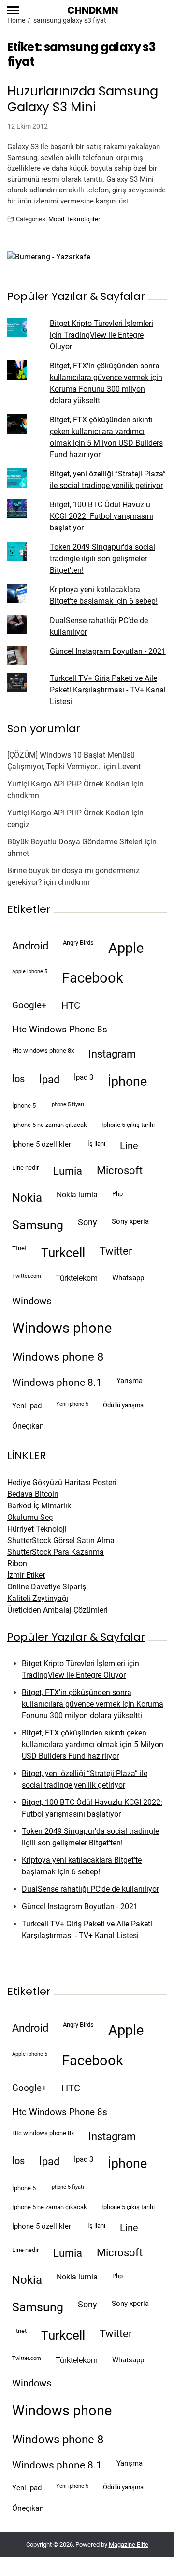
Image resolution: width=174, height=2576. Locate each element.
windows (32, 1301)
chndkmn (23, 795)
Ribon (17, 1564)
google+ (29, 1005)
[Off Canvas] (13, 10)
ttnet (19, 1248)
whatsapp (128, 1278)
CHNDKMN (93, 10)
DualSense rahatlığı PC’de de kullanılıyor (90, 1889)
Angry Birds (78, 942)
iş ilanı (96, 1144)
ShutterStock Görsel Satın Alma (61, 1540)
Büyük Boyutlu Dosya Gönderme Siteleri (75, 842)
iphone (127, 1082)
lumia (68, 1171)
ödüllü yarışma (123, 1405)
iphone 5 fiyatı (67, 1105)
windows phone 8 (58, 1357)
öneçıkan (28, 1426)
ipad (49, 1079)
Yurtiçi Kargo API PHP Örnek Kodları (68, 784)
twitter (116, 1251)
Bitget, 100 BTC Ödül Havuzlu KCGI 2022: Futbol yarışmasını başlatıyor (101, 516)
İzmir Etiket (26, 1575)
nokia (27, 1198)
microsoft (120, 1171)
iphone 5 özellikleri (43, 1144)
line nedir (25, 1168)
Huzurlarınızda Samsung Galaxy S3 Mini (83, 99)
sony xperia (130, 1221)
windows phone (62, 1328)
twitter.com (27, 1276)
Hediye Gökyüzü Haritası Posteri (62, 1483)
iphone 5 (24, 1105)
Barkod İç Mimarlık (39, 1506)
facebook (93, 978)
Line (129, 1146)
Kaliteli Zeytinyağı (38, 1598)
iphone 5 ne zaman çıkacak (50, 1125)
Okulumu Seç (30, 1517)
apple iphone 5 (30, 971)
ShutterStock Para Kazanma (56, 1552)
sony (87, 1222)
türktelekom (77, 1278)
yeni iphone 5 (72, 1404)
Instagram (112, 1054)
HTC (71, 1006)
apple (126, 948)
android (30, 946)
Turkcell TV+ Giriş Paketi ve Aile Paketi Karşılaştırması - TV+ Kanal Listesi (108, 690)
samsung (38, 1225)
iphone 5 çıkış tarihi (128, 1125)
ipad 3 (84, 1077)
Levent (129, 766)
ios (18, 1079)
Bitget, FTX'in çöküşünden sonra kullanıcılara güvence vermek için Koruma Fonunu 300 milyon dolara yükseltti (93, 1704)
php (117, 1194)
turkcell (63, 1253)
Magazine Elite (129, 2544)
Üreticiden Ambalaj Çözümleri (58, 1610)
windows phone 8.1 (57, 1383)
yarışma (130, 1381)
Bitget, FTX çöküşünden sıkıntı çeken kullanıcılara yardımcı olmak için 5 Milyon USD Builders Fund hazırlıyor (93, 1744)
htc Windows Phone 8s (60, 1030)
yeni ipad (27, 1406)
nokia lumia (77, 1195)
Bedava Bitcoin (33, 1494)
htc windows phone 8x (43, 1051)
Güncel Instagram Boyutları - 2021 (108, 651)
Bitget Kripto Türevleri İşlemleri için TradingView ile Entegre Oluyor (101, 335)
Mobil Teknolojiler (74, 219)
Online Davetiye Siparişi (48, 1587)
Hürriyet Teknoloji (37, 1529)
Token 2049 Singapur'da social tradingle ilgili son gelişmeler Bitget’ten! (102, 559)
